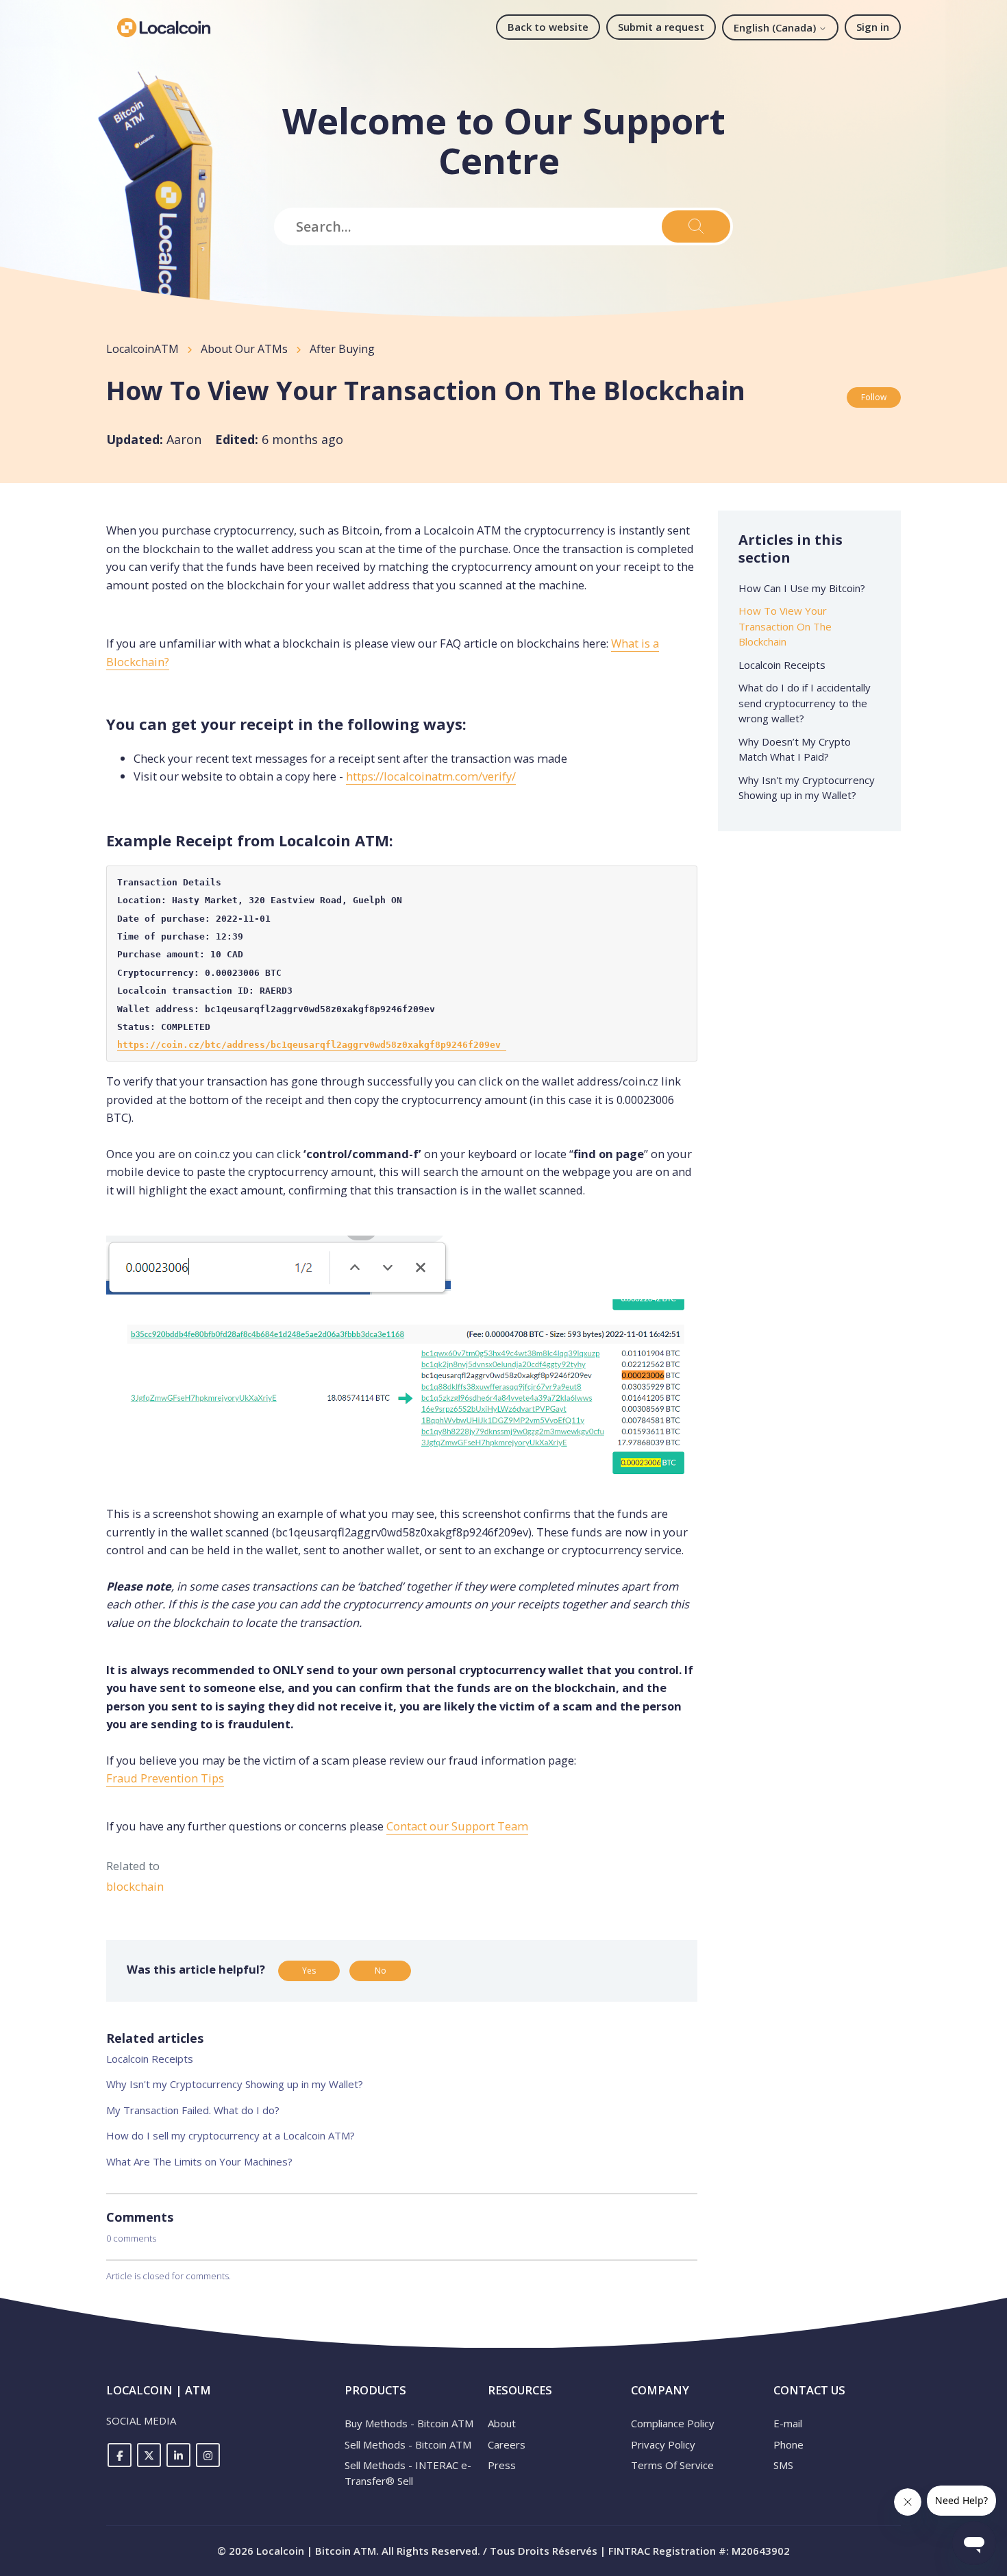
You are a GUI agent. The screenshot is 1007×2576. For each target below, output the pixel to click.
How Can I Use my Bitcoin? (802, 588)
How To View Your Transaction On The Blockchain (785, 626)
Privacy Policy (663, 2444)
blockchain (135, 1886)
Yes (309, 1971)
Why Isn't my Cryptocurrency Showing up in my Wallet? (235, 2084)
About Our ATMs (244, 349)
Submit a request (661, 27)
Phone (788, 2444)
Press (502, 2465)
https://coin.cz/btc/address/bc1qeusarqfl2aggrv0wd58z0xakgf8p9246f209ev (312, 1045)
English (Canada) (776, 27)
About (502, 2423)
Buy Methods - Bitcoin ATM (409, 2423)
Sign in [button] (873, 27)
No (381, 1971)
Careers (507, 2444)
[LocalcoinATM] (164, 27)
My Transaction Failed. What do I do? (193, 2110)
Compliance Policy (673, 2423)
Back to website (548, 27)
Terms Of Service (672, 2465)
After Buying (342, 349)
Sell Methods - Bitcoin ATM (408, 2444)
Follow (874, 397)
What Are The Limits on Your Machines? (199, 2161)
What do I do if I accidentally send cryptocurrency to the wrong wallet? (805, 703)
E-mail (788, 2423)
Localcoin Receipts (150, 2059)
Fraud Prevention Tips (165, 1778)
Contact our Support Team (457, 1826)
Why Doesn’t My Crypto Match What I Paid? (795, 749)
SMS (783, 2465)
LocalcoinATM (142, 349)
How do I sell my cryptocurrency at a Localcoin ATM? (231, 2135)
